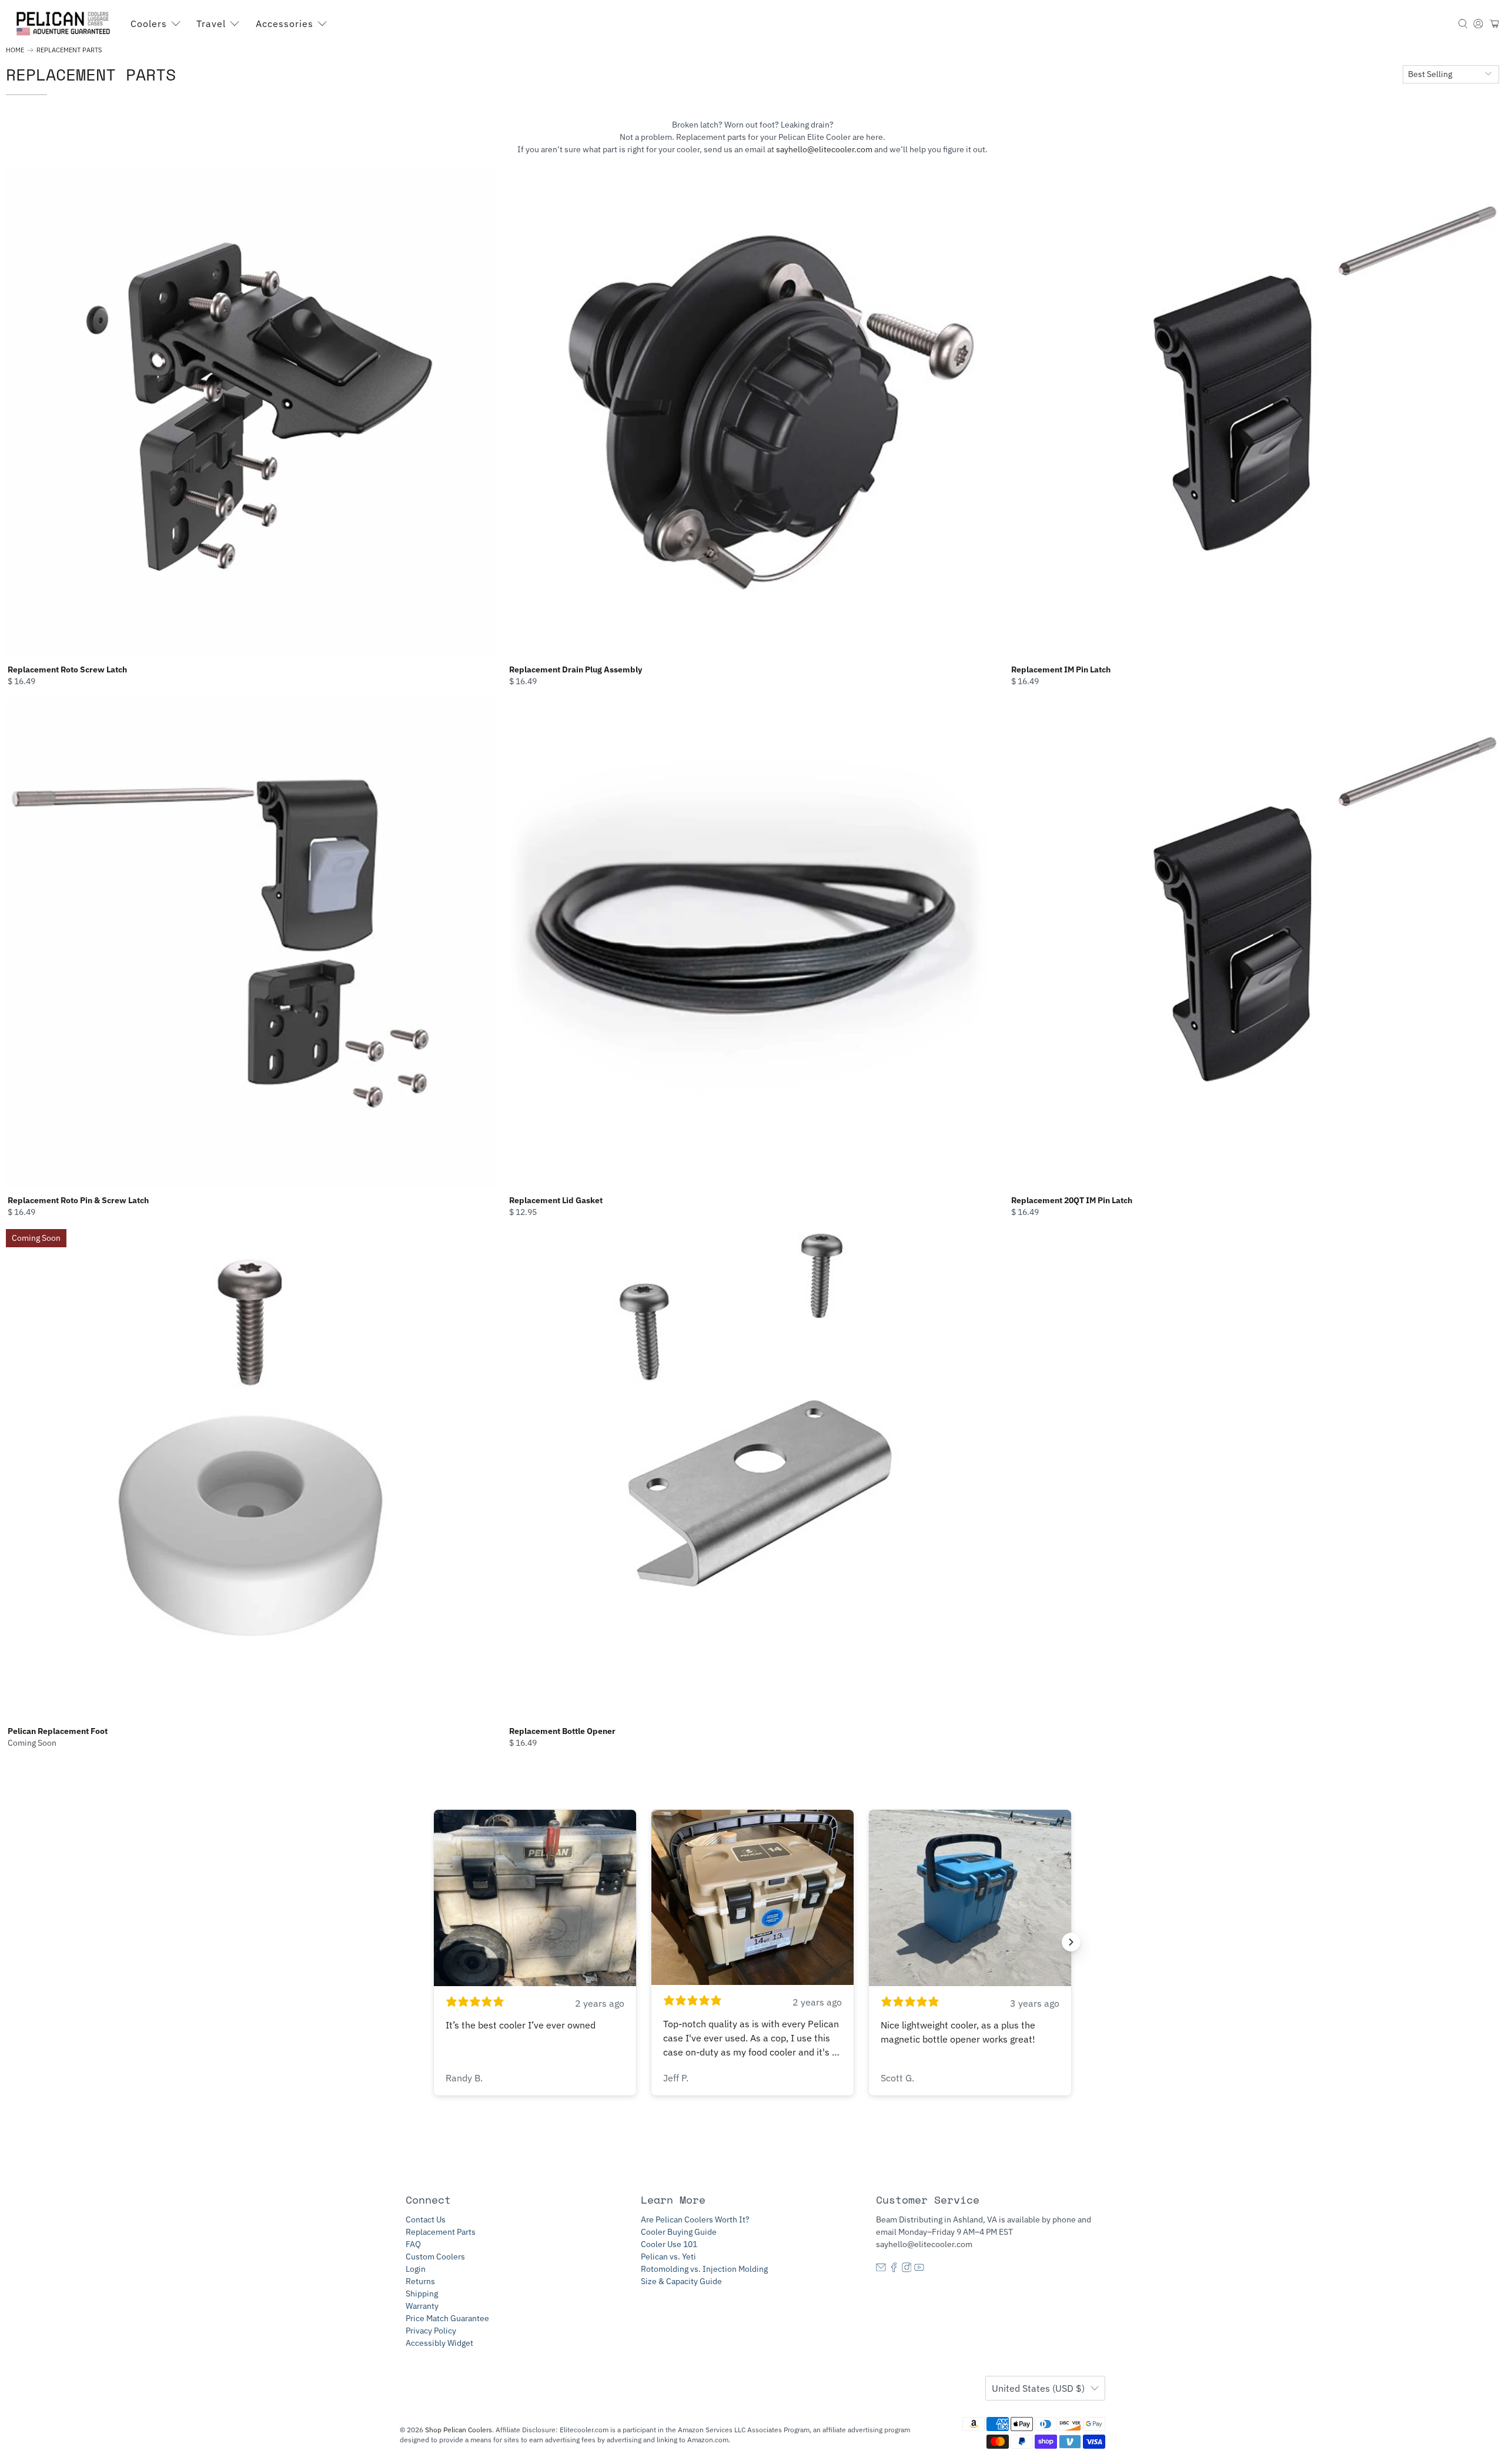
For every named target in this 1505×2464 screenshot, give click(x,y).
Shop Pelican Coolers (459, 2430)
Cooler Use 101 (669, 2244)
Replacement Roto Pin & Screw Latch (78, 1200)
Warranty (422, 2306)
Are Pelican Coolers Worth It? (695, 2219)
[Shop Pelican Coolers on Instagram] (907, 2269)
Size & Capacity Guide (681, 2281)
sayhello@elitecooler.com (824, 149)
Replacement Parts (69, 50)
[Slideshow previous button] (434, 1942)
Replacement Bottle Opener (562, 1731)
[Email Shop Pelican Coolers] (881, 2269)
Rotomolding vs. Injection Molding (704, 2269)
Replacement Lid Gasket (556, 1200)
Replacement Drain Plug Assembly (576, 669)
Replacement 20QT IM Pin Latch (1072, 1200)
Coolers (149, 24)
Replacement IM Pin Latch (1061, 669)
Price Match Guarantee (447, 2318)
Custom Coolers (435, 2257)
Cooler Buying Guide (679, 2232)
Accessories (285, 24)
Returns (420, 2281)
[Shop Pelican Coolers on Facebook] (894, 2269)
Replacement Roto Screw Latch (67, 669)
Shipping (422, 2294)
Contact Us (426, 2219)
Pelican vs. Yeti (668, 2257)
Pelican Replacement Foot (58, 1731)
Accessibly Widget (439, 2343)
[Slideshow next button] (1071, 1942)
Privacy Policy (431, 2331)
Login (416, 2269)
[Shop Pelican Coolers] (65, 24)
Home (15, 50)
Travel (211, 24)
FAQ (413, 2244)
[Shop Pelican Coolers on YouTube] (919, 2269)
